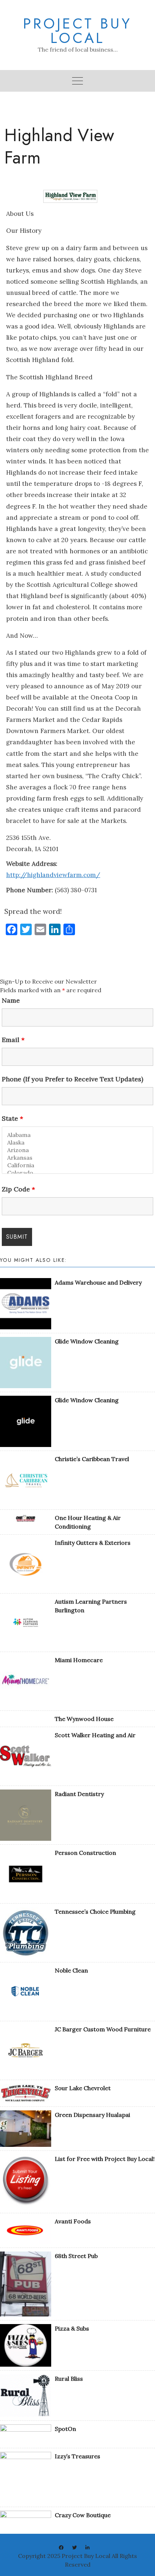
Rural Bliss (69, 2379)
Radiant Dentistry (79, 1794)
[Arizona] (77, 1150)
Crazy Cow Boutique (83, 2515)
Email (13, 1040)
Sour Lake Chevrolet (83, 2088)
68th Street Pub (76, 2256)
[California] (77, 1165)
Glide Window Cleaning (87, 1341)
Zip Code (18, 1189)
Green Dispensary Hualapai (92, 2115)
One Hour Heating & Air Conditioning (88, 1522)
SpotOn (65, 2429)
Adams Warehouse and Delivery (98, 1282)
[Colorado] (77, 1173)
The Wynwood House (84, 1719)
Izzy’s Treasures (77, 2456)
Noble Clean (71, 1970)
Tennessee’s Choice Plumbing (95, 1912)
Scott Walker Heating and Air (95, 1735)
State (12, 1119)
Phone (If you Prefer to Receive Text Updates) (72, 1079)
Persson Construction (85, 1853)
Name (11, 1001)
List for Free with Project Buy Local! (105, 2159)
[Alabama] (77, 1135)
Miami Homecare (79, 1660)
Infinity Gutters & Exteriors (93, 1543)
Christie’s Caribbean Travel (92, 1459)
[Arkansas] (77, 1158)
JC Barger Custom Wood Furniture (103, 2029)
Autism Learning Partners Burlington (91, 1606)
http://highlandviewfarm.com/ (53, 875)
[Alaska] (77, 1143)
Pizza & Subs (72, 2328)
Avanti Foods (73, 2221)
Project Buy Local (77, 31)
